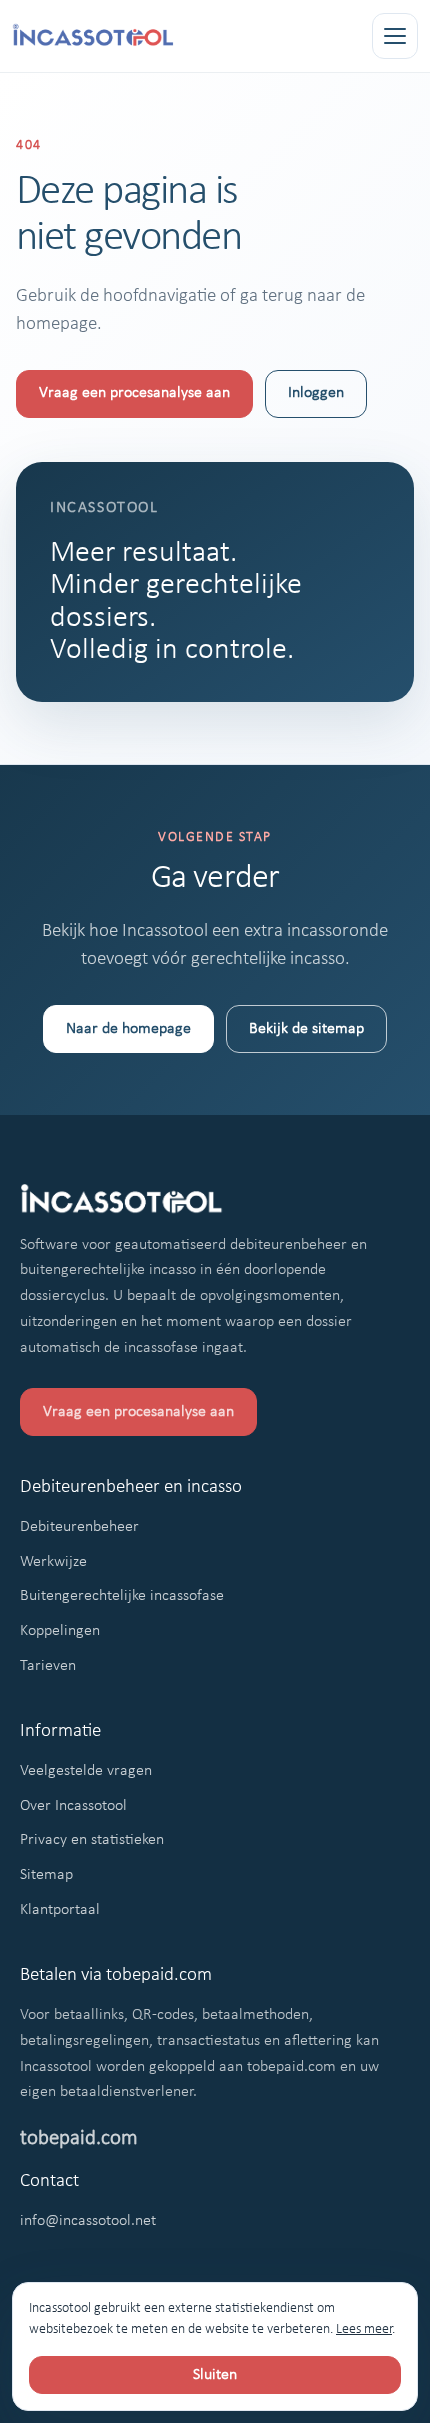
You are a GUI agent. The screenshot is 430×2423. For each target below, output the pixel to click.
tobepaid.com (79, 2138)
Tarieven (48, 1666)
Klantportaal (60, 1910)
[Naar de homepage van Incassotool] (94, 36)
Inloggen (316, 393)
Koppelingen (60, 1631)
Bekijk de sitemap (306, 1029)
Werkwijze (53, 1562)
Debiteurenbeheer (79, 1527)
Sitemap (46, 1875)
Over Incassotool (73, 1806)
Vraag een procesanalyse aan (134, 393)
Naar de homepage (128, 1029)
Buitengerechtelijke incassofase (122, 1596)
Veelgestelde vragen (86, 1771)
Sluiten (215, 2375)
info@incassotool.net (88, 2221)
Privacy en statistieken (92, 1840)
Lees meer (364, 2329)
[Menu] (395, 36)
